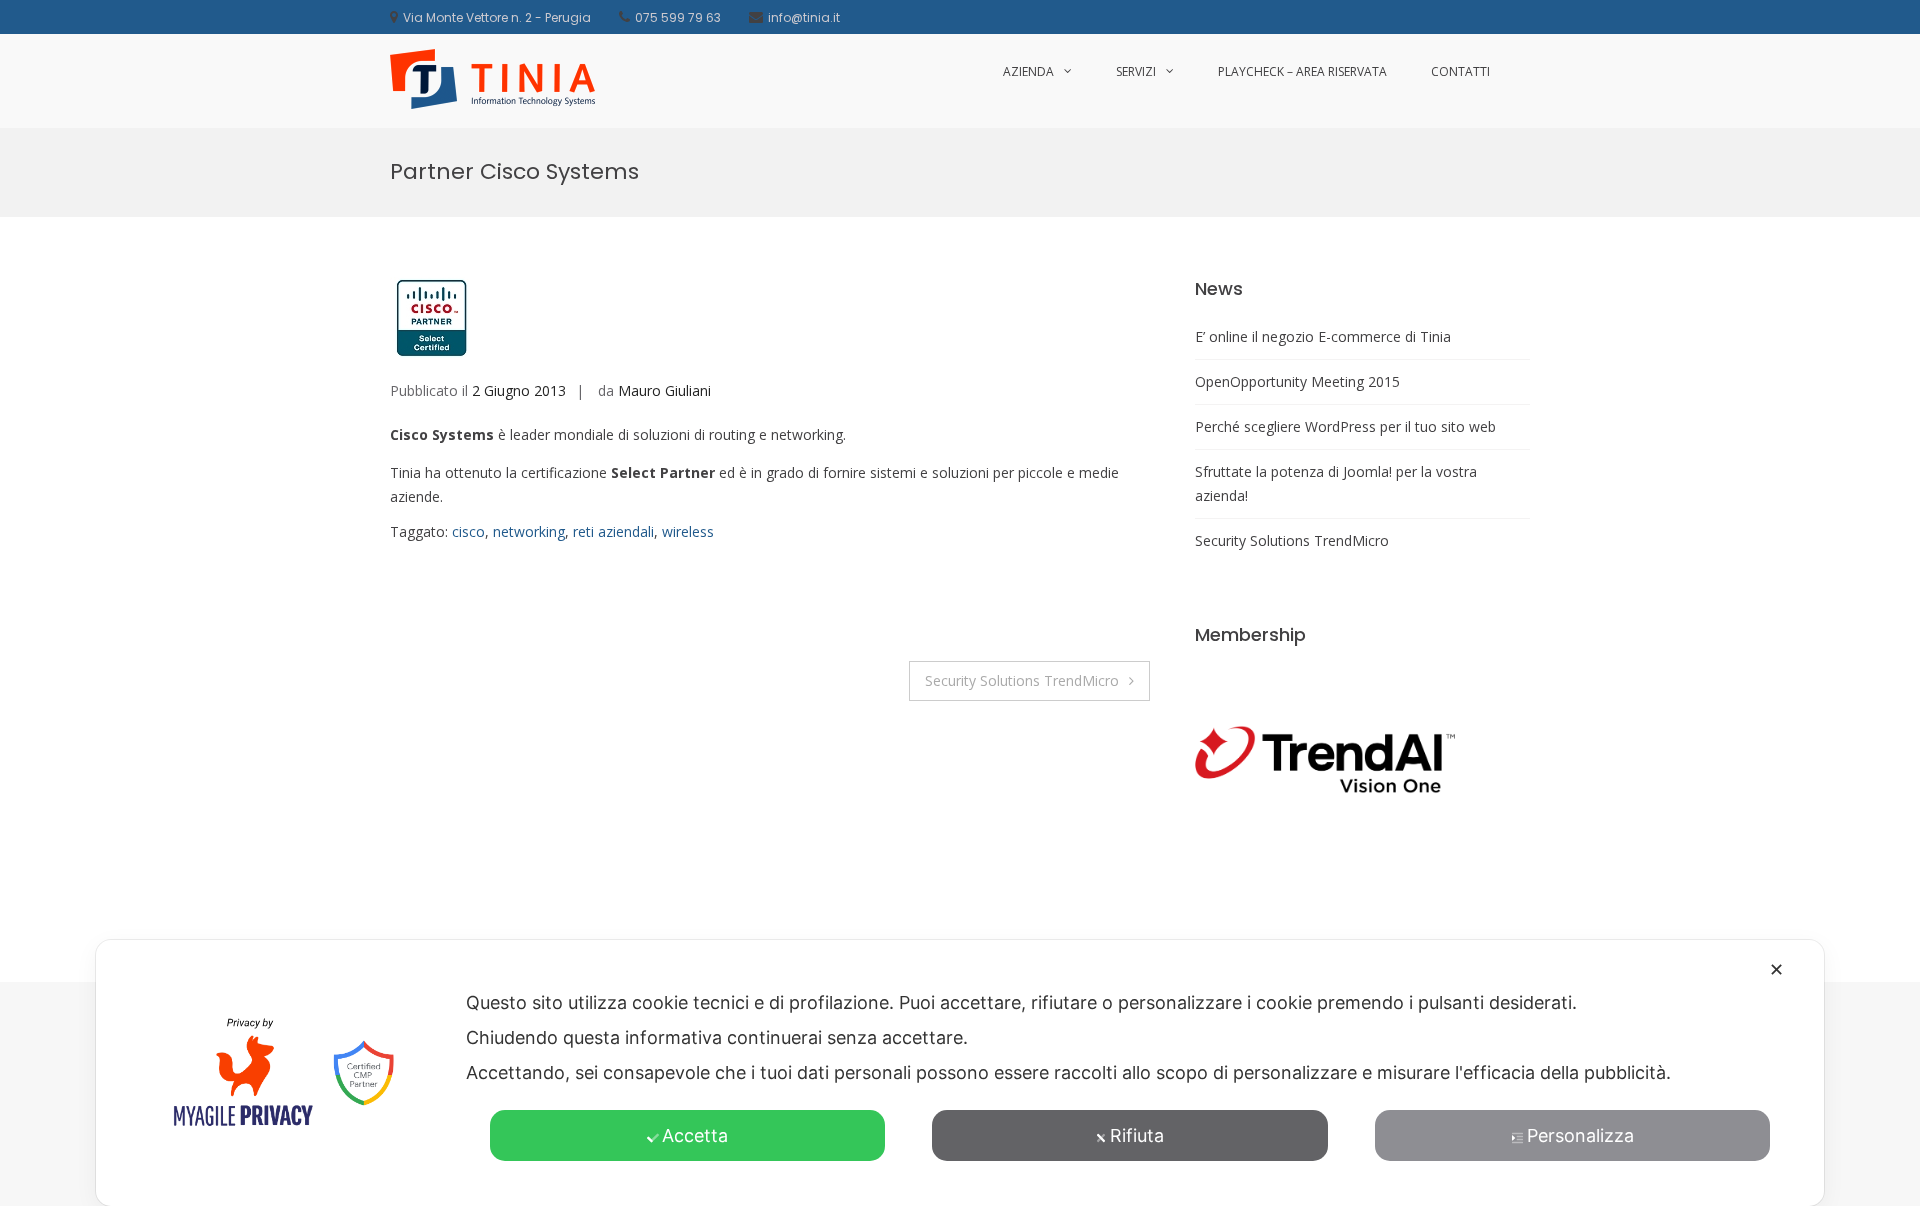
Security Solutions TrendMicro (1022, 680)
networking (529, 531)
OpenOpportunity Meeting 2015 (1297, 381)
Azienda (1028, 71)
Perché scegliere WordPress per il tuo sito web (1345, 426)
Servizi (1136, 71)
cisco (468, 531)
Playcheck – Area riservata (1302, 71)
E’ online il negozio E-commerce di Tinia (1323, 336)
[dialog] (960, 1073)
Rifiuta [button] (1137, 1135)
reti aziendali (613, 531)
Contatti (1460, 71)
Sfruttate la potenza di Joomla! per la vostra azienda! (1336, 483)
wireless (688, 531)
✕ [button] (1776, 969)
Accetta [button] (695, 1135)
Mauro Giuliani (664, 390)
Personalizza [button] (1580, 1135)
